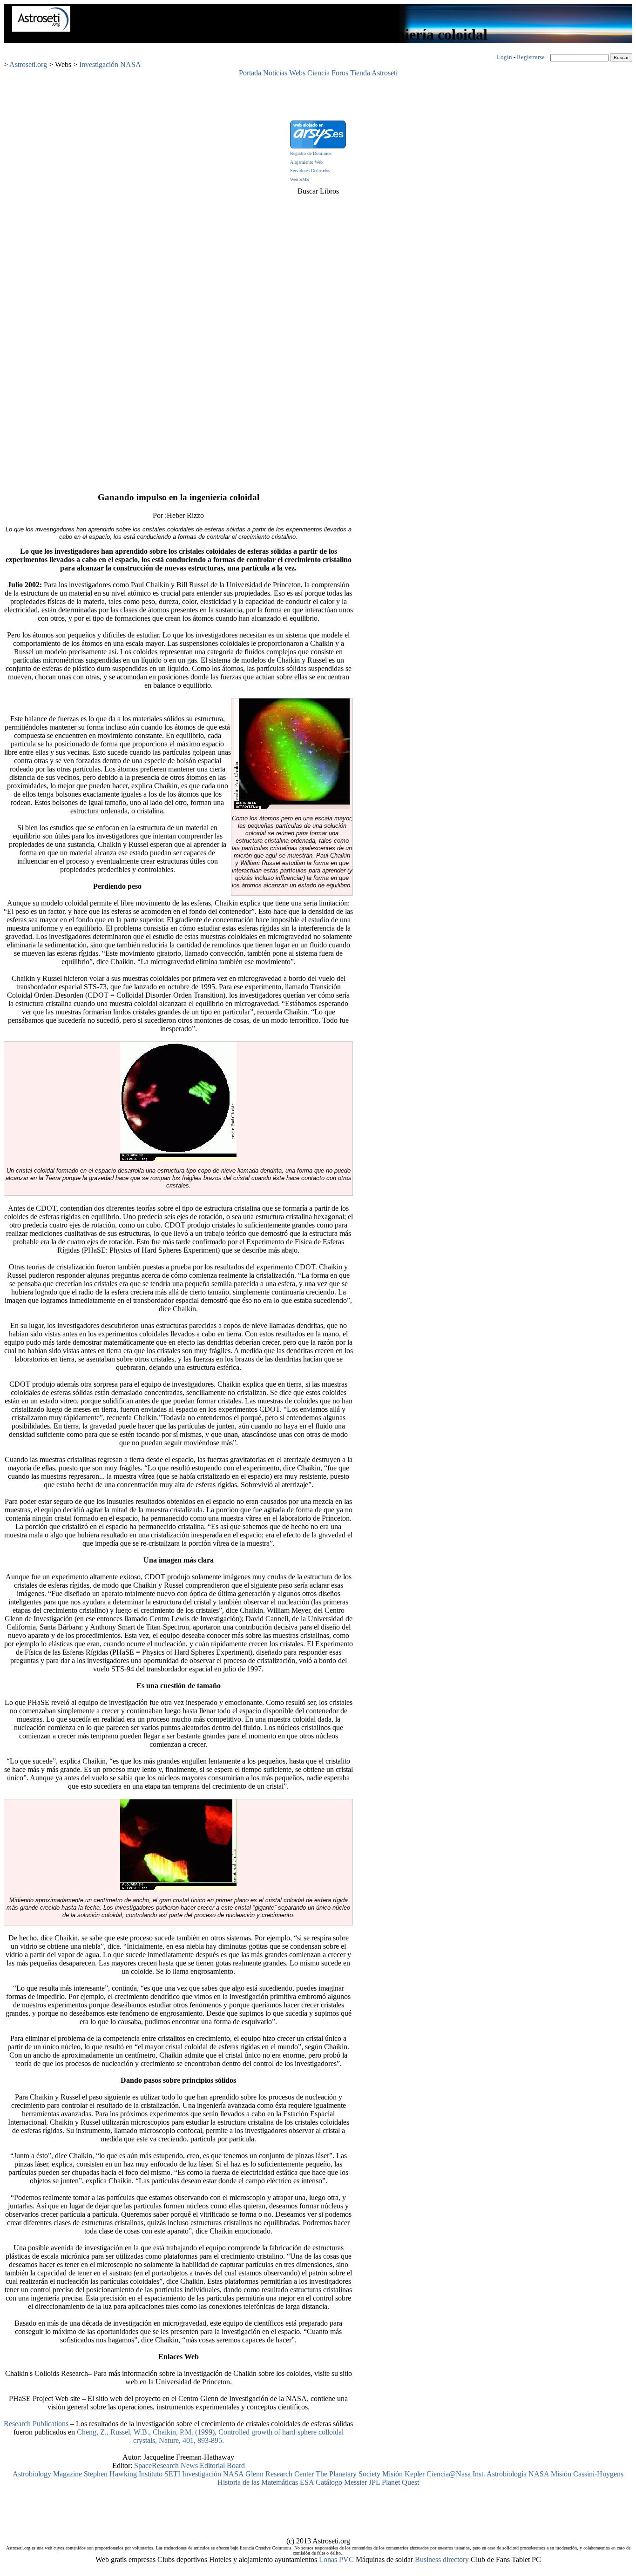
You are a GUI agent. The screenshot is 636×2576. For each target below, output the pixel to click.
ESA (307, 2482)
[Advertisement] (318, 98)
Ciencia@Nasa (449, 2474)
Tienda (360, 73)
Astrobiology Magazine (47, 2474)
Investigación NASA (110, 64)
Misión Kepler (403, 2474)
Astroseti (385, 73)
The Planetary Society (348, 2474)
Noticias (275, 73)
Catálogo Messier (341, 2482)
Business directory (442, 2559)
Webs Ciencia (309, 73)
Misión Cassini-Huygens (587, 2474)
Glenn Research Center (280, 2474)
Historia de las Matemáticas (258, 2482)
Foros (340, 73)
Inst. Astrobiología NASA (511, 2474)
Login (504, 57)
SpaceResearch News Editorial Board (189, 2465)
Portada (250, 73)
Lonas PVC (336, 2559)
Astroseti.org (28, 64)
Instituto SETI (159, 2474)
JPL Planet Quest (394, 2482)
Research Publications (37, 2424)
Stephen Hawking (110, 2474)
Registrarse (531, 57)
